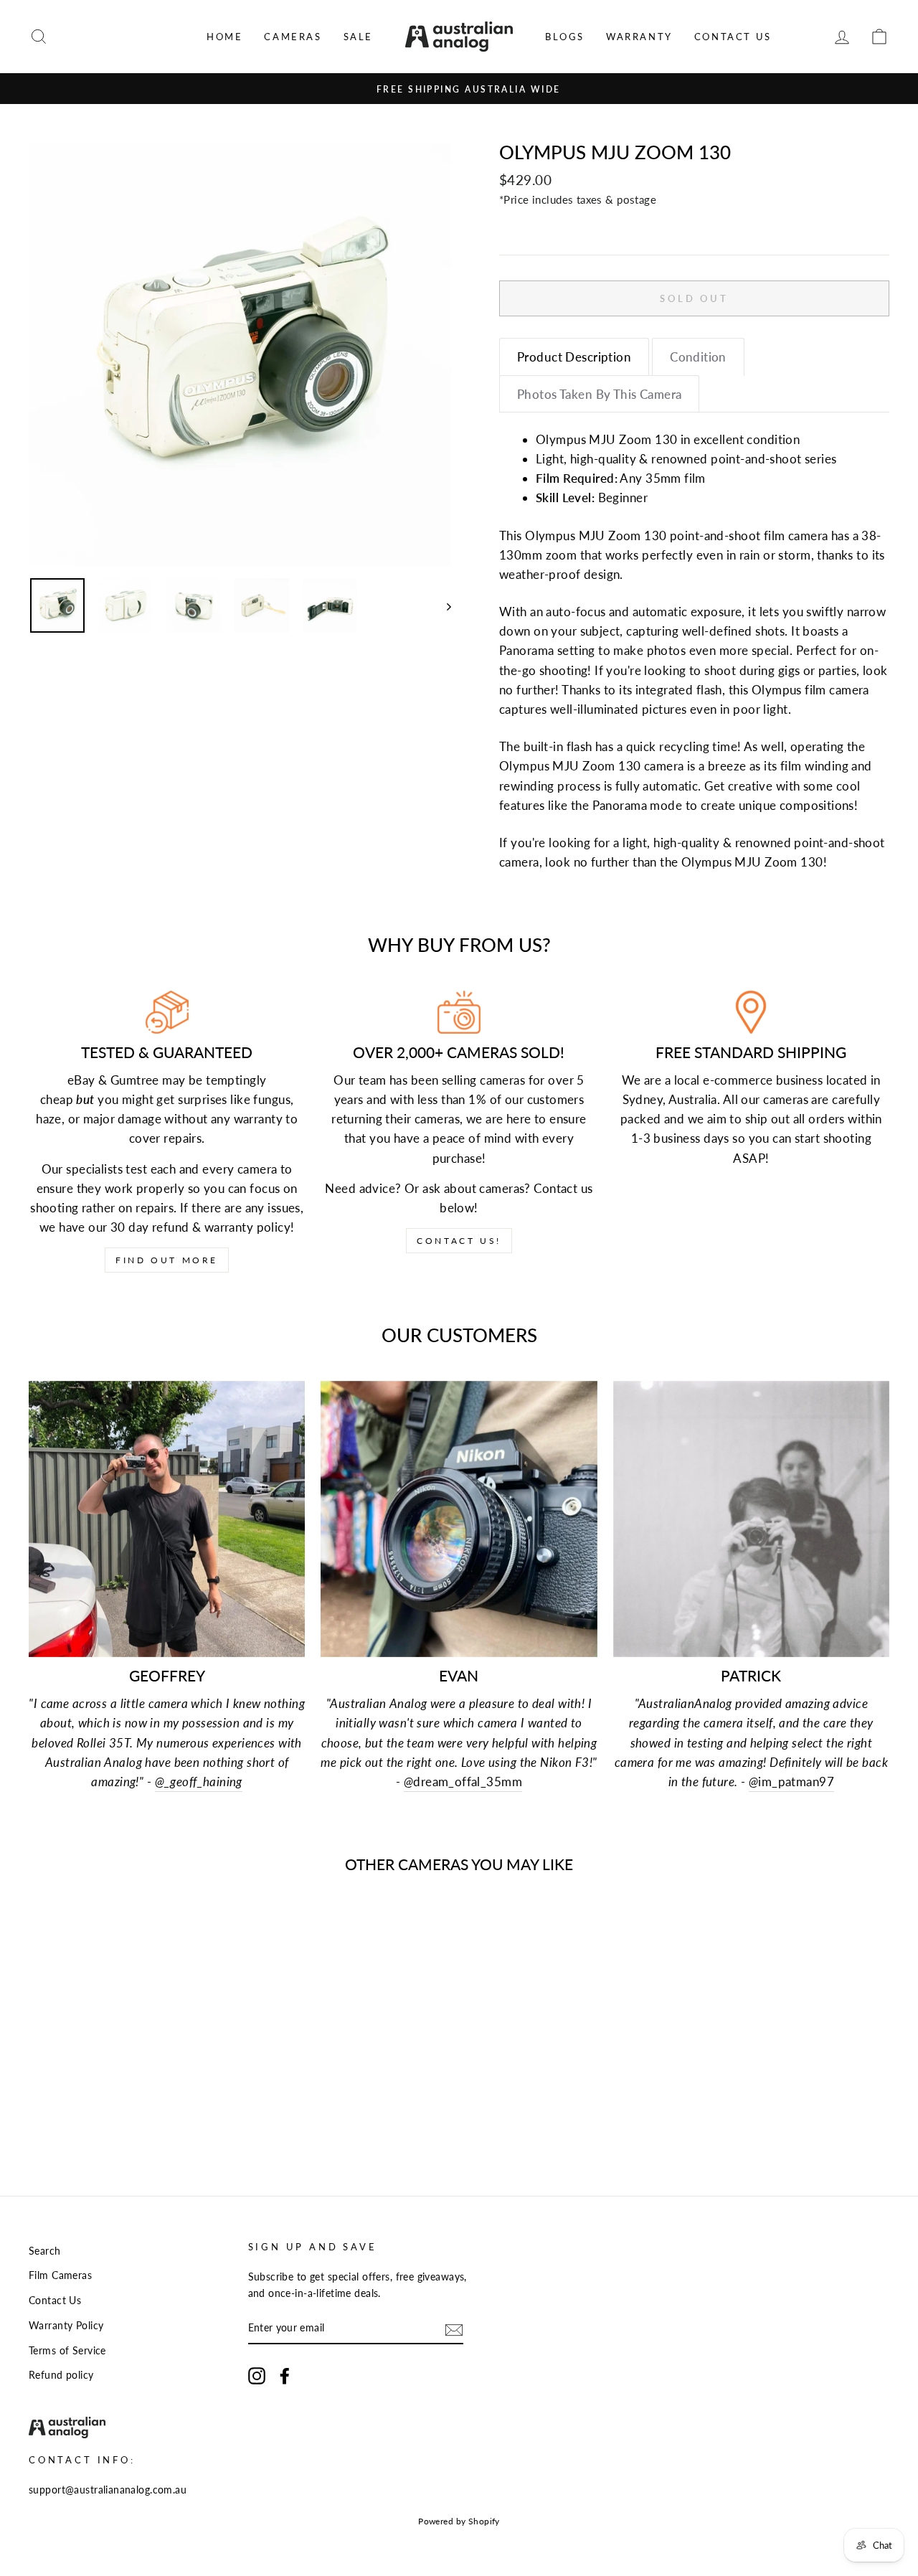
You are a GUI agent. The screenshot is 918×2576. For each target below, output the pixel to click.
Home (224, 37)
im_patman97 (791, 1782)
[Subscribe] (454, 2329)
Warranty (639, 37)
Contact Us (733, 37)
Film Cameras (60, 2275)
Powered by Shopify (459, 2521)
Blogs (565, 37)
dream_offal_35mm (463, 1782)
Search (45, 2251)
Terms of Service (67, 2350)
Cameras (293, 37)
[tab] (574, 357)
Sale (358, 37)
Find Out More (167, 1260)
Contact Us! (459, 1241)
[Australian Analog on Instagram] (257, 2375)
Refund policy (61, 2375)
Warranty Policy (66, 2325)
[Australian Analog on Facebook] (285, 2375)
